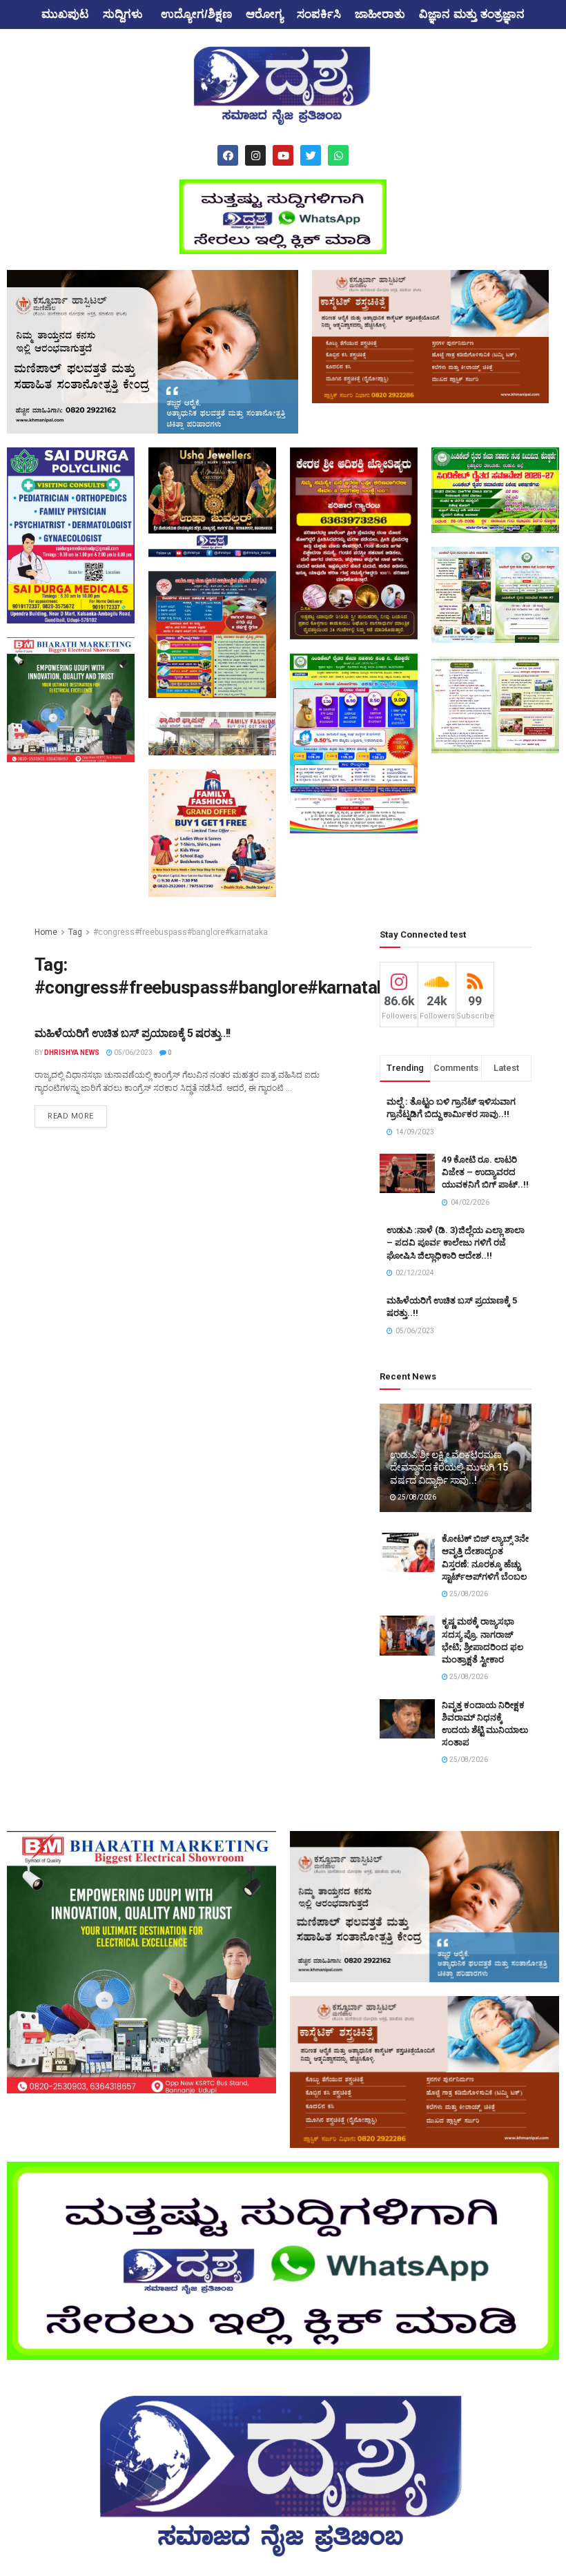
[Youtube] (283, 155)
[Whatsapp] (338, 155)
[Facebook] (228, 155)
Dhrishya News (72, 1053)
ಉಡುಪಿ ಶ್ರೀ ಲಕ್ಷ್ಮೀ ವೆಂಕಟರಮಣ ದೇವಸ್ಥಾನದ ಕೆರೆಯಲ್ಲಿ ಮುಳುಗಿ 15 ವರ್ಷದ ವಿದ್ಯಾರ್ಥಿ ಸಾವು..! (449, 1467)
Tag (75, 932)
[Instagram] (255, 155)
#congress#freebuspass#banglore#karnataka (180, 932)
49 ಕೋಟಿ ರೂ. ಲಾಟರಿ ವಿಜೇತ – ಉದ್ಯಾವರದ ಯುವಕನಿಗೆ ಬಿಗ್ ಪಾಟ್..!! (485, 1172)
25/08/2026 (416, 1497)
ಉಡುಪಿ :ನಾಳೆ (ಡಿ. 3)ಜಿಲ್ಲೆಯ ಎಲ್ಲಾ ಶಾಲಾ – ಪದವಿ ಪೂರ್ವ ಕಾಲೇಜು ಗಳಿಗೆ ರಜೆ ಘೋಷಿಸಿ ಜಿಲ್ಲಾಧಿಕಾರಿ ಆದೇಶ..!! (456, 1242)
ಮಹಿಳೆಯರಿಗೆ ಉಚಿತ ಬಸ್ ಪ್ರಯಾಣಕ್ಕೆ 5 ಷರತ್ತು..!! (133, 1033)
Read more (71, 1116)
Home (46, 932)
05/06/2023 (133, 1053)
